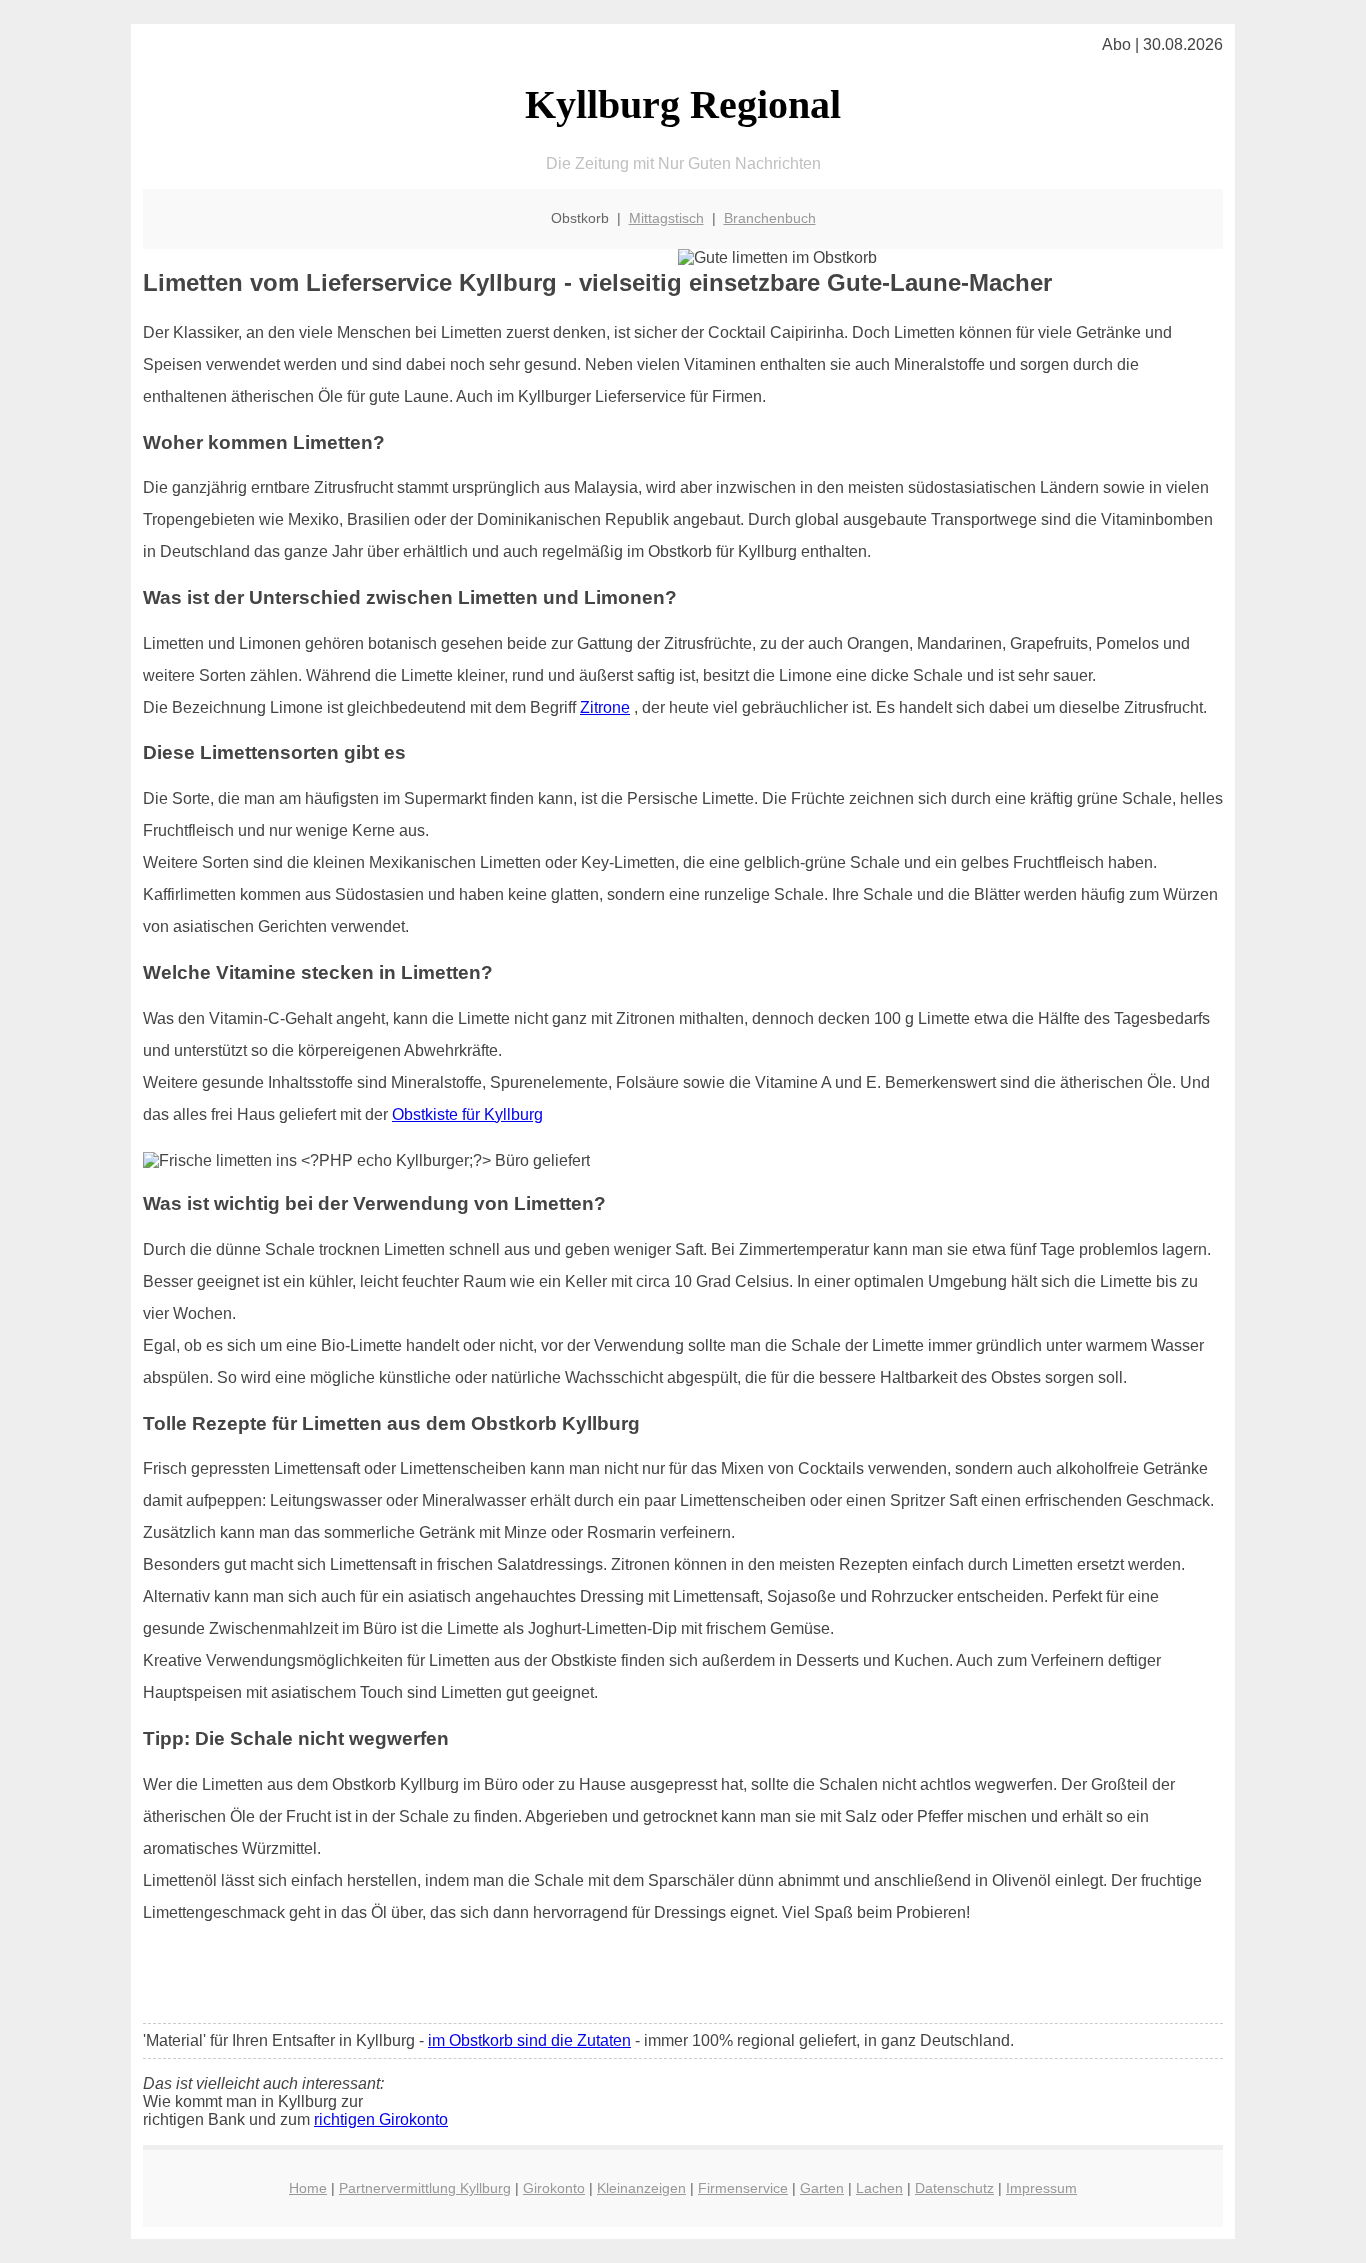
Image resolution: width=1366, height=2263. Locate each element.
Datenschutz (954, 2188)
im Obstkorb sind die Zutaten (529, 2040)
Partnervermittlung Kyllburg (425, 2188)
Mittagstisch (666, 218)
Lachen (879, 2188)
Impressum (1041, 2188)
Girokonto (554, 2188)
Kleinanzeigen (641, 2188)
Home (308, 2188)
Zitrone (605, 707)
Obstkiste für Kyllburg (467, 1114)
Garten (822, 2188)
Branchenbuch (770, 218)
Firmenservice (743, 2188)
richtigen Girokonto (381, 2119)
